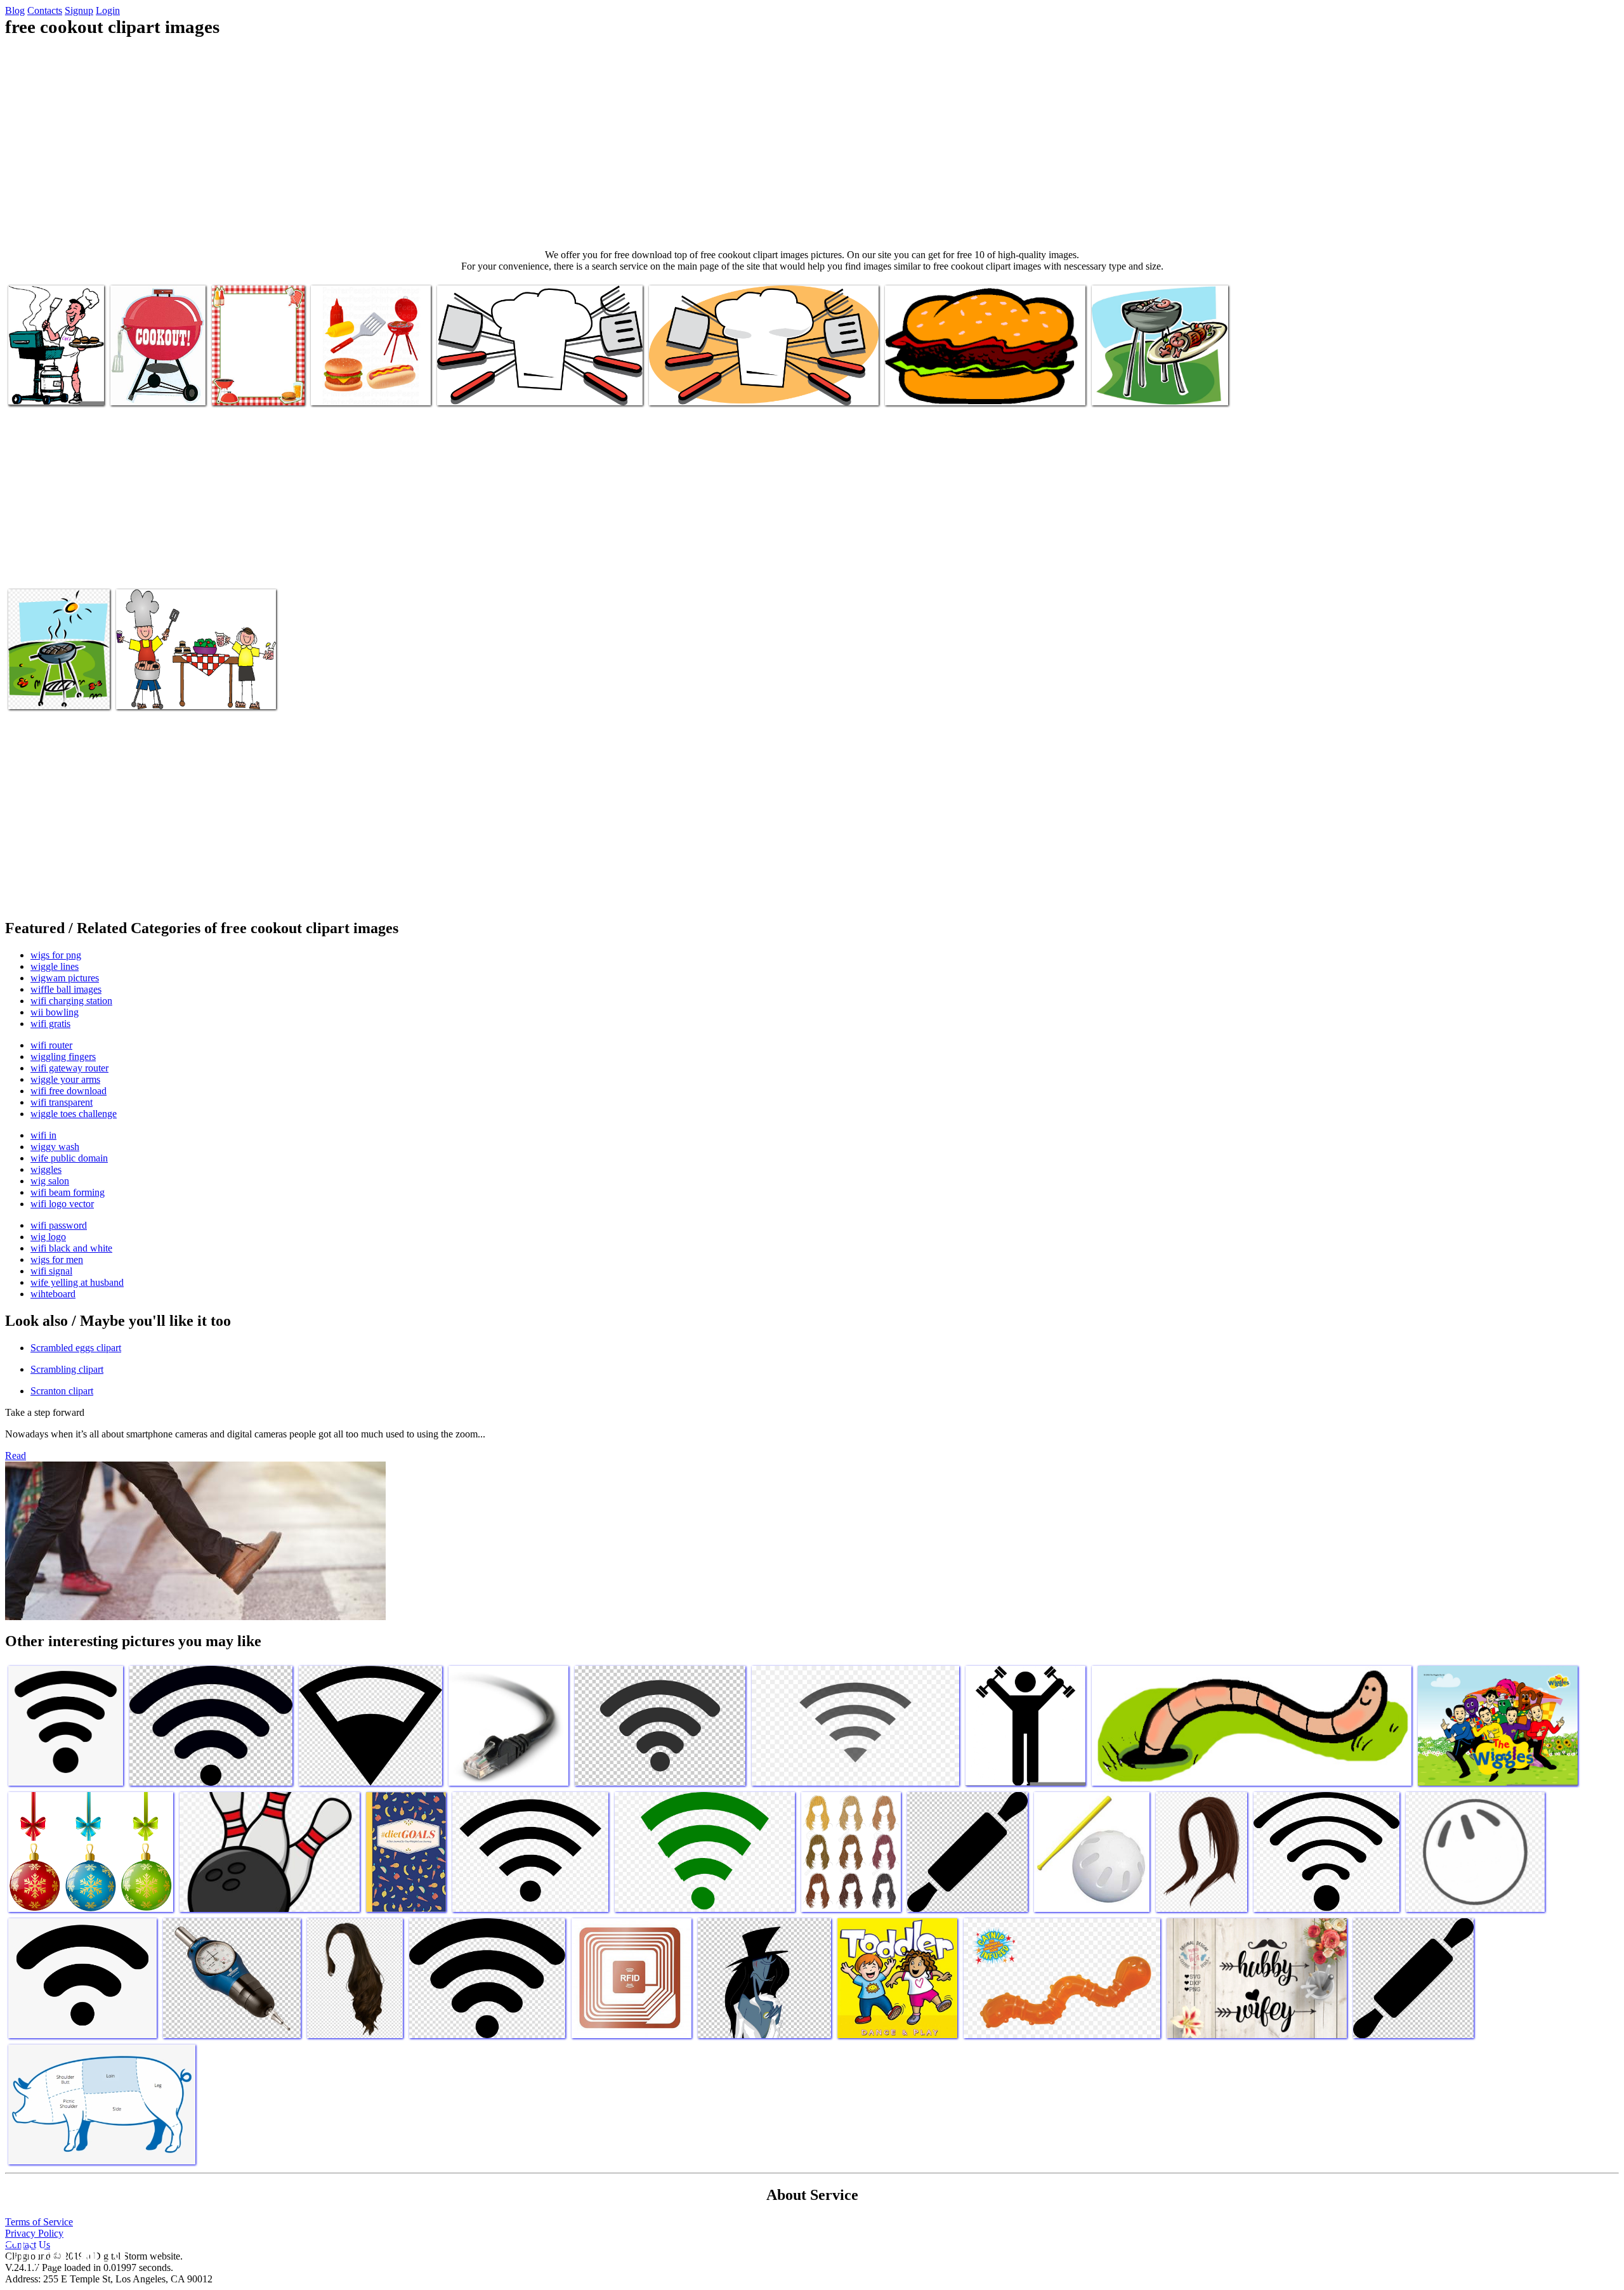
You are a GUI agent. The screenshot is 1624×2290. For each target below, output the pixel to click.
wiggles (46, 1169)
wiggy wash (55, 1147)
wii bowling (55, 1012)
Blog (15, 10)
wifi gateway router (69, 1068)
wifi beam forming (68, 1192)
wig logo (48, 1237)
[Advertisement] (812, 143)
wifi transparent (62, 1102)
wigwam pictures (65, 978)
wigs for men (57, 1259)
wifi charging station (71, 1001)
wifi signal (51, 1271)
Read (16, 1456)
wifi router (51, 1045)
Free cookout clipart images (364, 388)
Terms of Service (39, 2222)
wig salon (50, 1181)
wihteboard (53, 1294)
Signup (79, 10)
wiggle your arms (65, 1079)
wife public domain (69, 1158)
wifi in (43, 1135)
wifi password (59, 1225)
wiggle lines (55, 966)
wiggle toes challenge (74, 1114)
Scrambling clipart (67, 1369)
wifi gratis (50, 1024)
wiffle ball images (66, 989)
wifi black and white (71, 1248)
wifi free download (69, 1091)
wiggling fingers (63, 1057)
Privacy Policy (34, 2233)
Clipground (63, 2252)
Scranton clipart (62, 1391)
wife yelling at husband (77, 1282)
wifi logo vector (62, 1204)
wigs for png (56, 955)
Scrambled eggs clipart (76, 1348)
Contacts (45, 10)
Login (108, 10)
